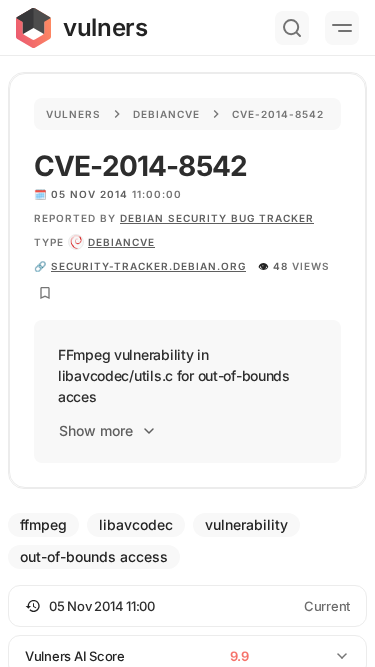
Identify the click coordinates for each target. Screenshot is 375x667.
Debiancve (166, 114)
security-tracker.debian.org (148, 266)
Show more (96, 430)
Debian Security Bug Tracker (217, 218)
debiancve (121, 242)
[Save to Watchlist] (45, 293)
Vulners (73, 114)
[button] (187, 606)
